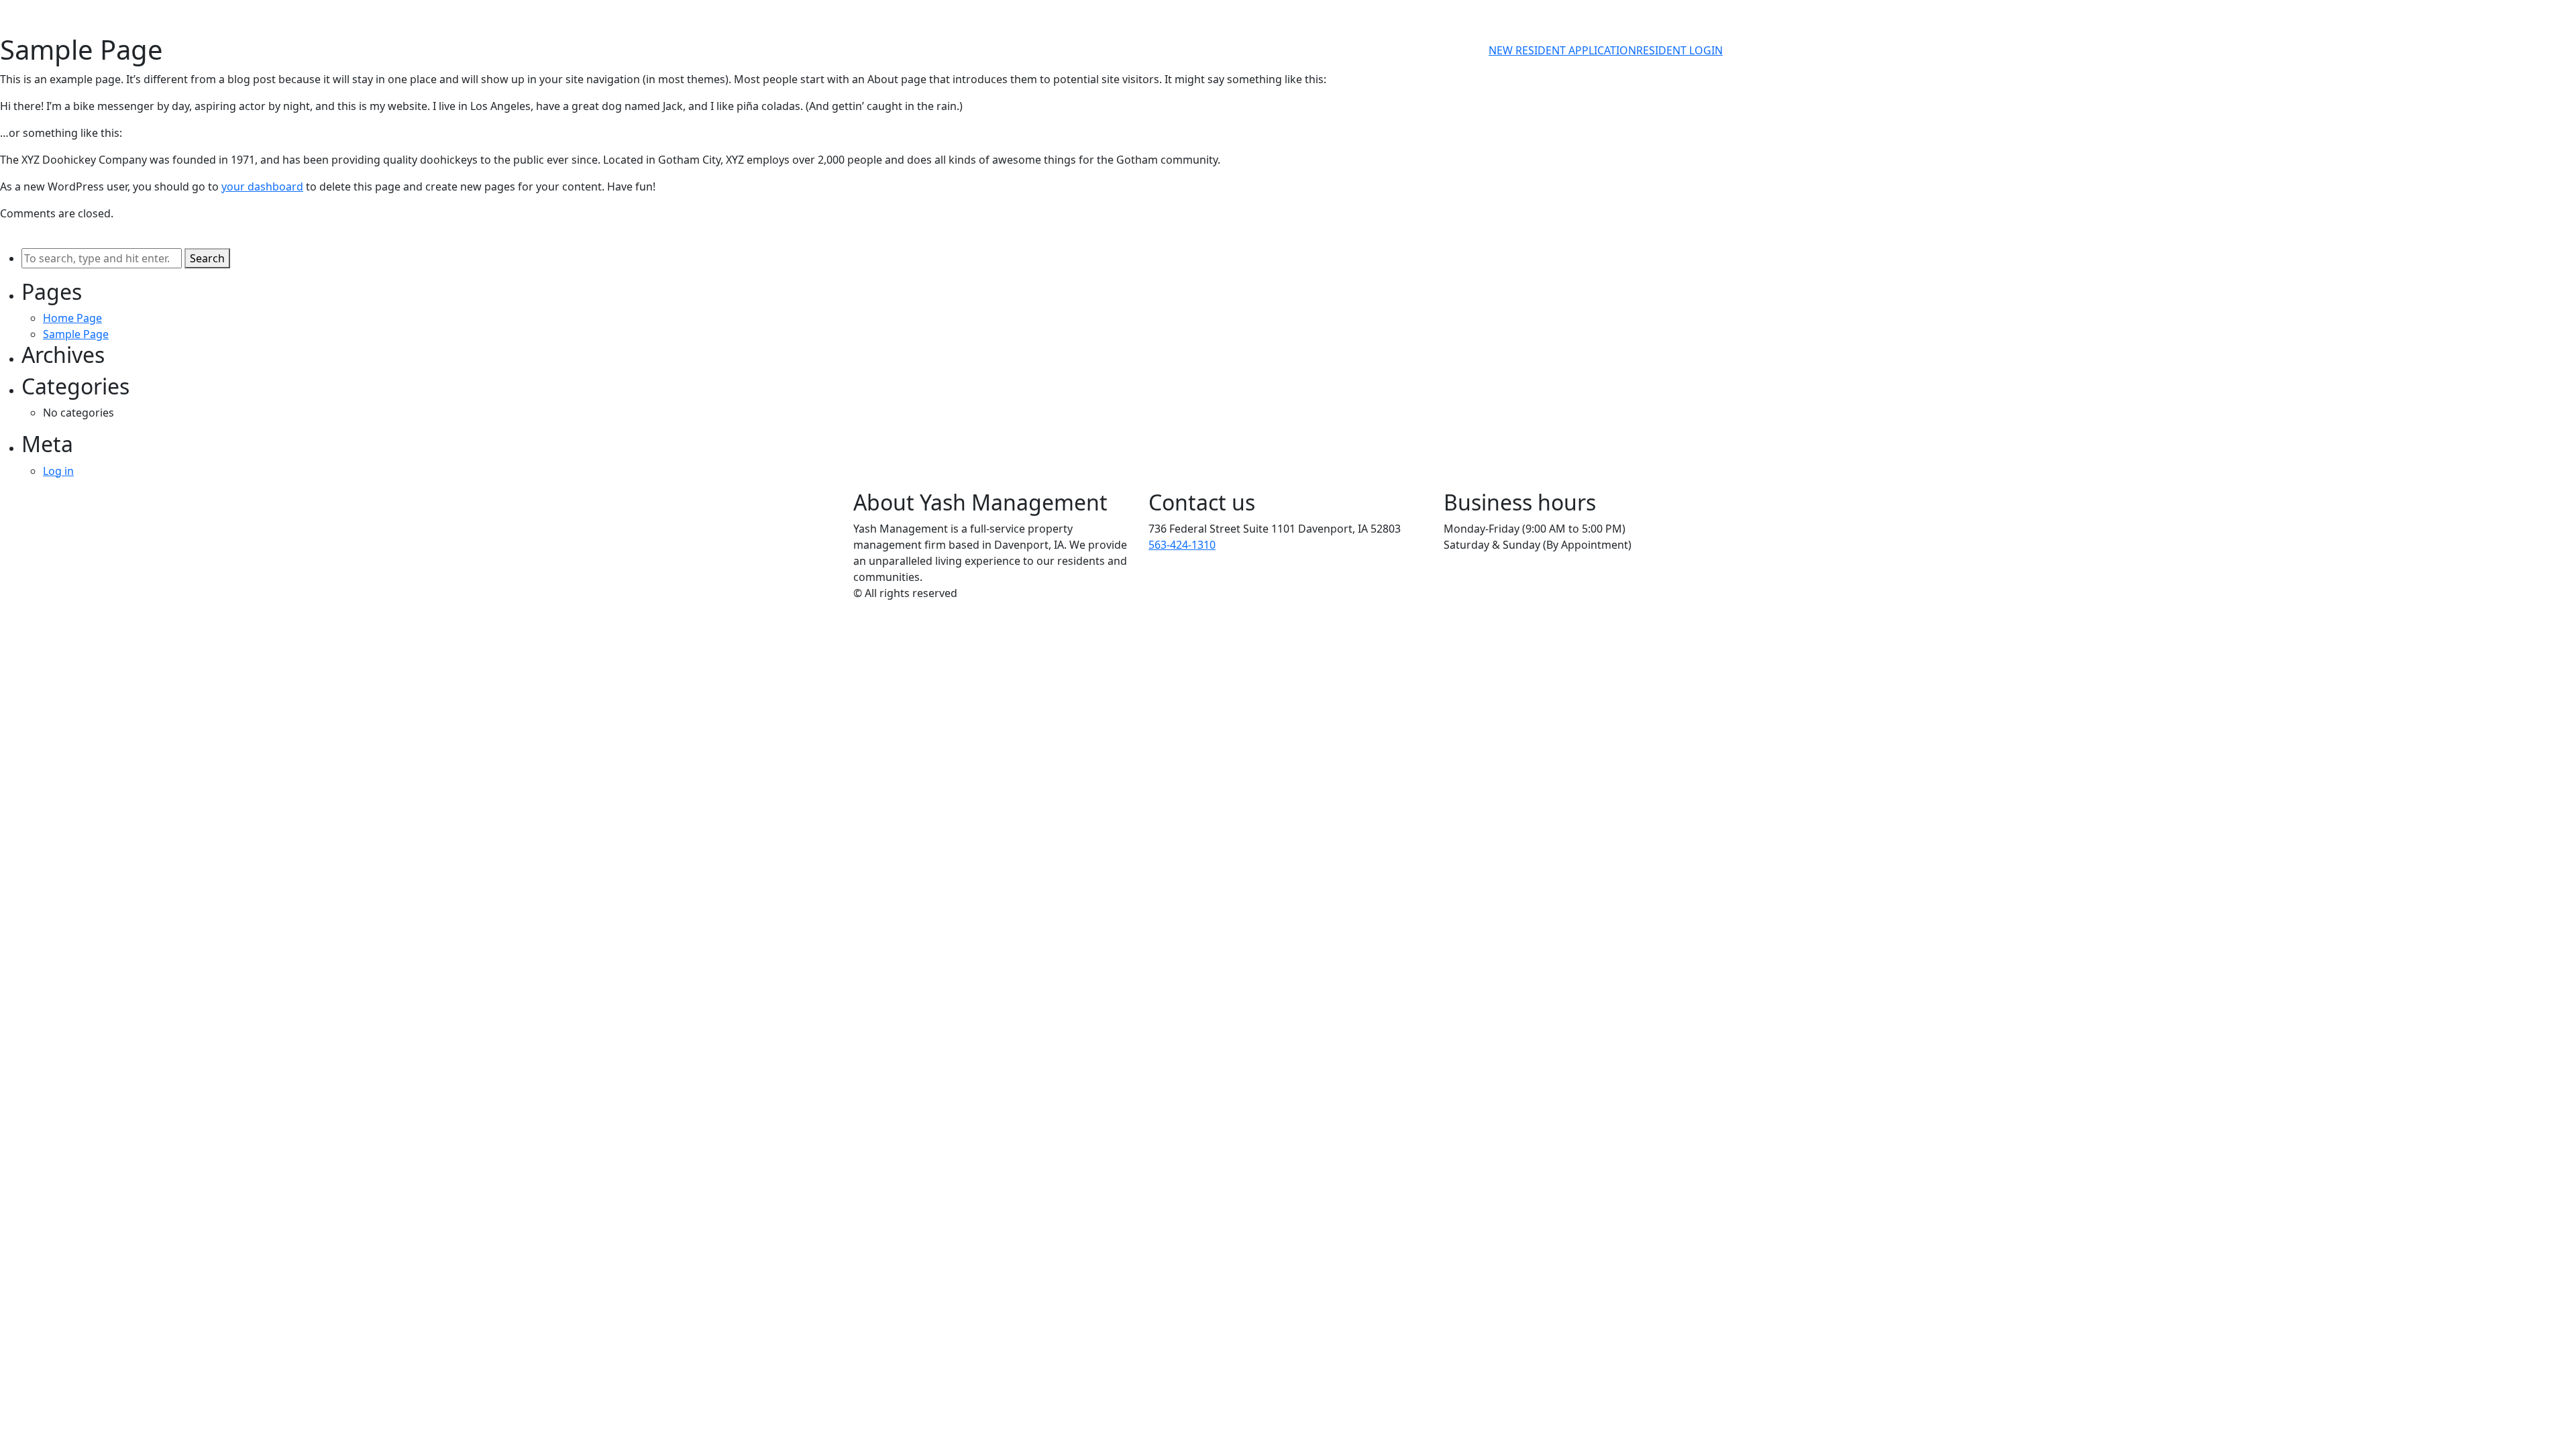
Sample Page (76, 334)
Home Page (72, 318)
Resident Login (1679, 50)
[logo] (906, 50)
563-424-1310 (1182, 545)
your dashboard (262, 186)
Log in (58, 471)
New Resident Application (1562, 50)
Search (207, 258)
